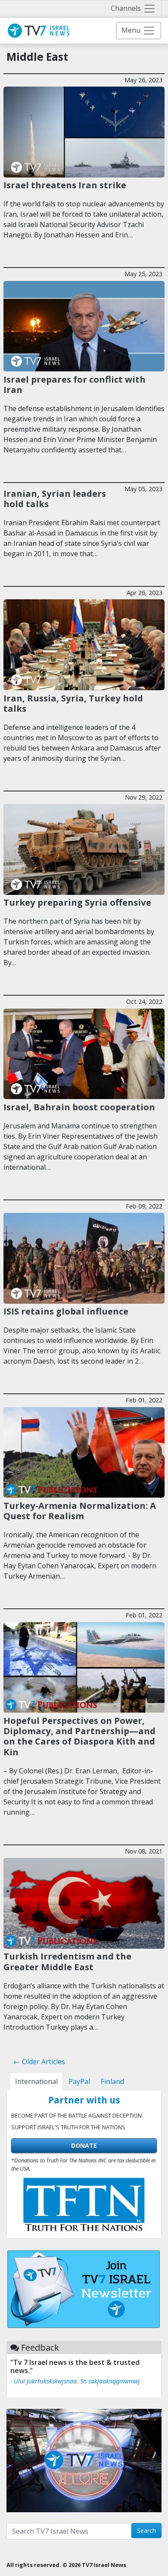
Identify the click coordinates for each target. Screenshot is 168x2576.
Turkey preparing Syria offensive (77, 902)
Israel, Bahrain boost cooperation (79, 1107)
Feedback (40, 2347)
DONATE (84, 2145)
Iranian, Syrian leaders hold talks (55, 498)
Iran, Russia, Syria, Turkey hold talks (73, 703)
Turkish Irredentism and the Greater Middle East (67, 1961)
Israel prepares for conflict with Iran (75, 384)
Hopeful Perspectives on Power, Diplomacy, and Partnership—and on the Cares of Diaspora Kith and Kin (79, 1736)
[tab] (36, 2081)
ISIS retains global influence (66, 1311)
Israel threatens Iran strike (65, 185)
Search (146, 2531)
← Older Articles (39, 2062)
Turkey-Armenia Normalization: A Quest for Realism (80, 1511)
